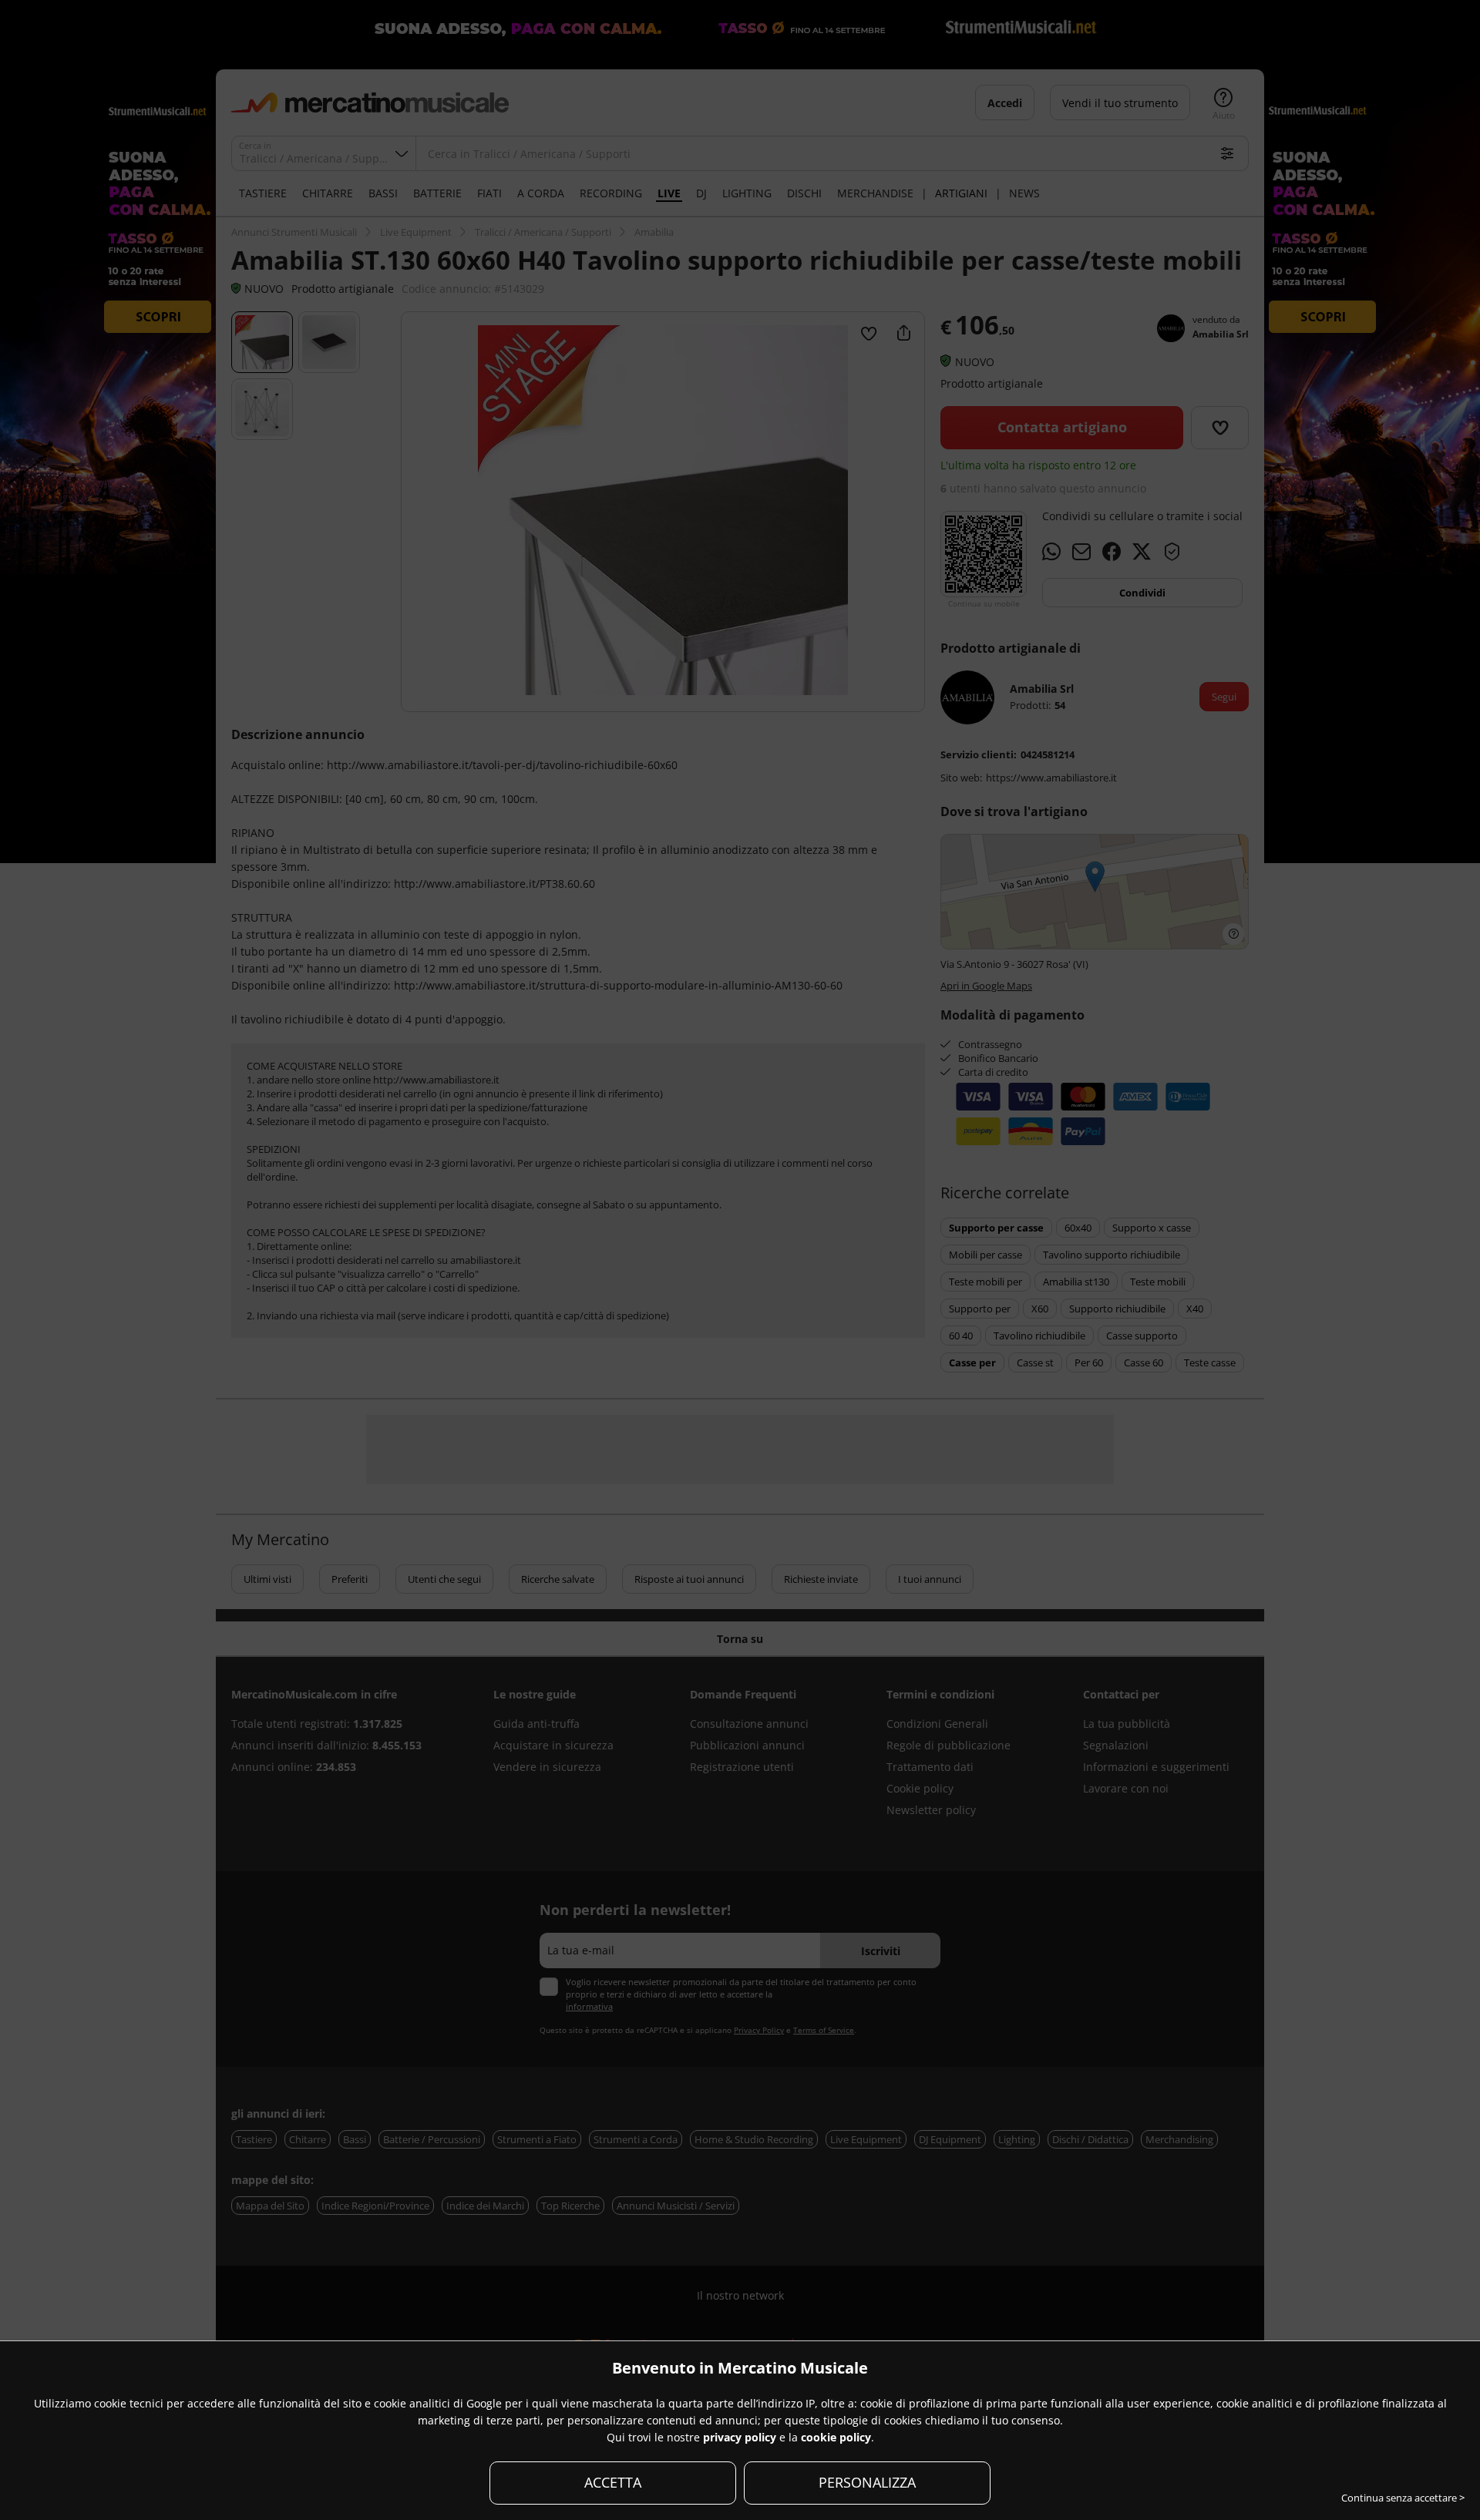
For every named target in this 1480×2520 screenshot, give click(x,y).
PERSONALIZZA (867, 2482)
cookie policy (836, 2437)
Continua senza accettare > (1403, 2498)
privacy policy (740, 2437)
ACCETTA (613, 2482)
